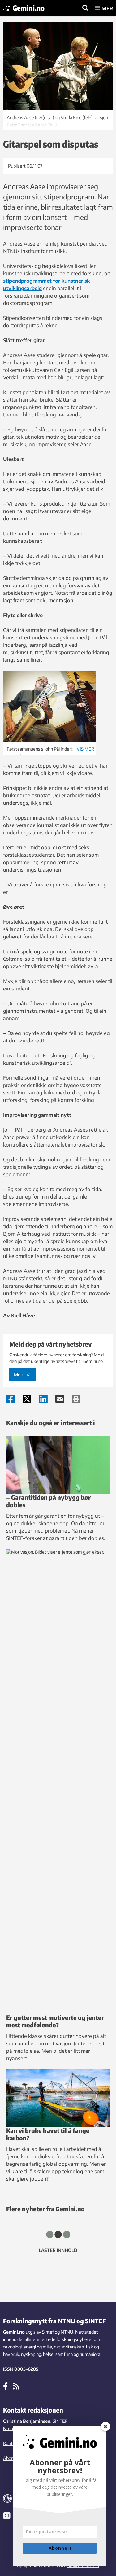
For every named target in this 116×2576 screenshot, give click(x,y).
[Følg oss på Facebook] (5, 2386)
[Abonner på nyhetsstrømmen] (16, 2386)
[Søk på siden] (85, 8)
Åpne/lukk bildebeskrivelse (58, 120)
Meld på (22, 1374)
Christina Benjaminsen (27, 2421)
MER (107, 8)
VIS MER (85, 749)
